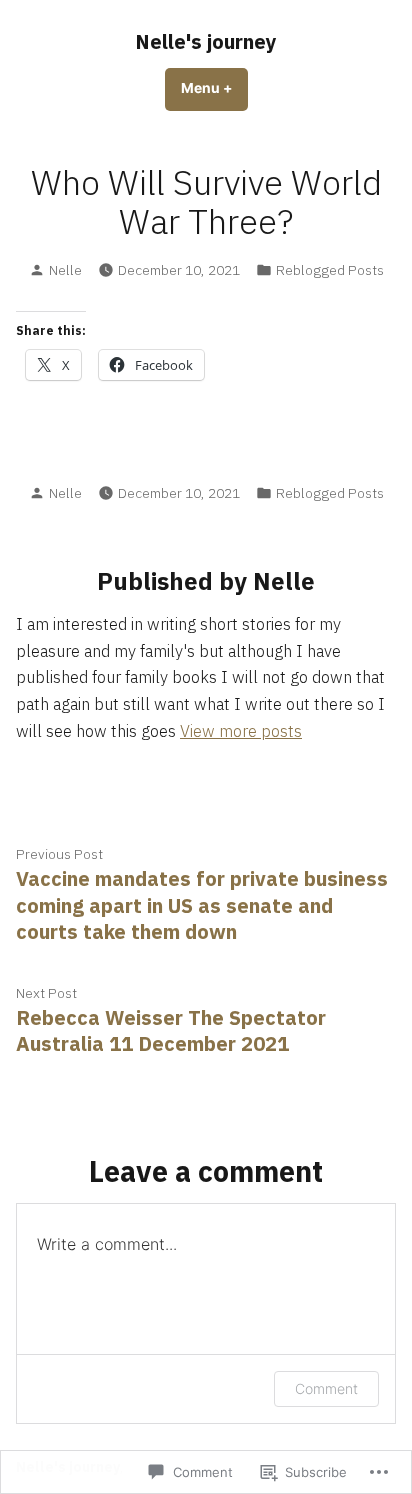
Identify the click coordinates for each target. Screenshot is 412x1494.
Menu (214, 88)
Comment (326, 1388)
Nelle (65, 270)
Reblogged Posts (330, 270)
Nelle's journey (206, 41)
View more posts (241, 731)
